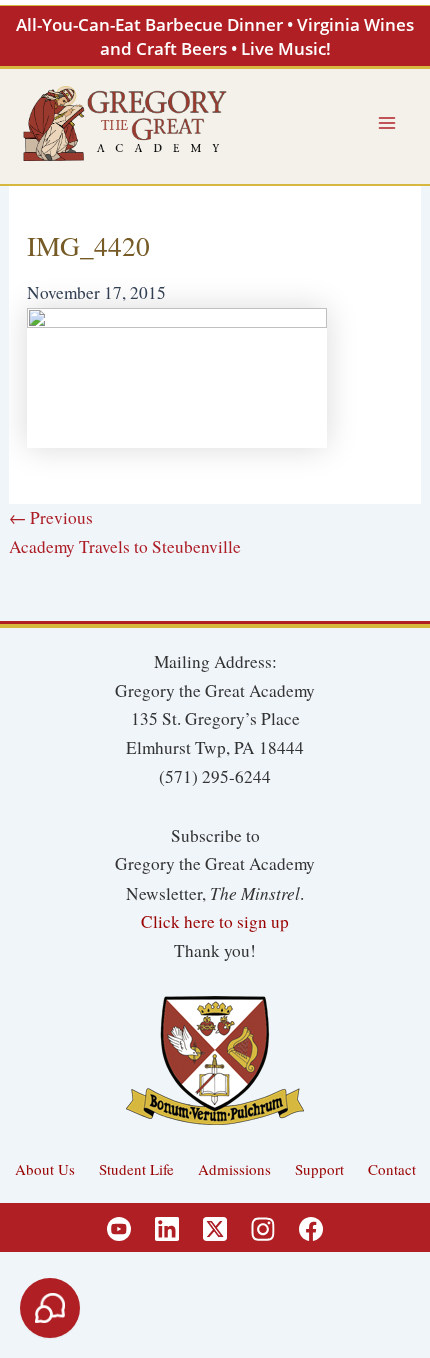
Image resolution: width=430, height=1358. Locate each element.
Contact (392, 1169)
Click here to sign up (215, 921)
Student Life (136, 1169)
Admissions (234, 1169)
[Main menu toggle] (387, 123)
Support (319, 1169)
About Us (45, 1169)
